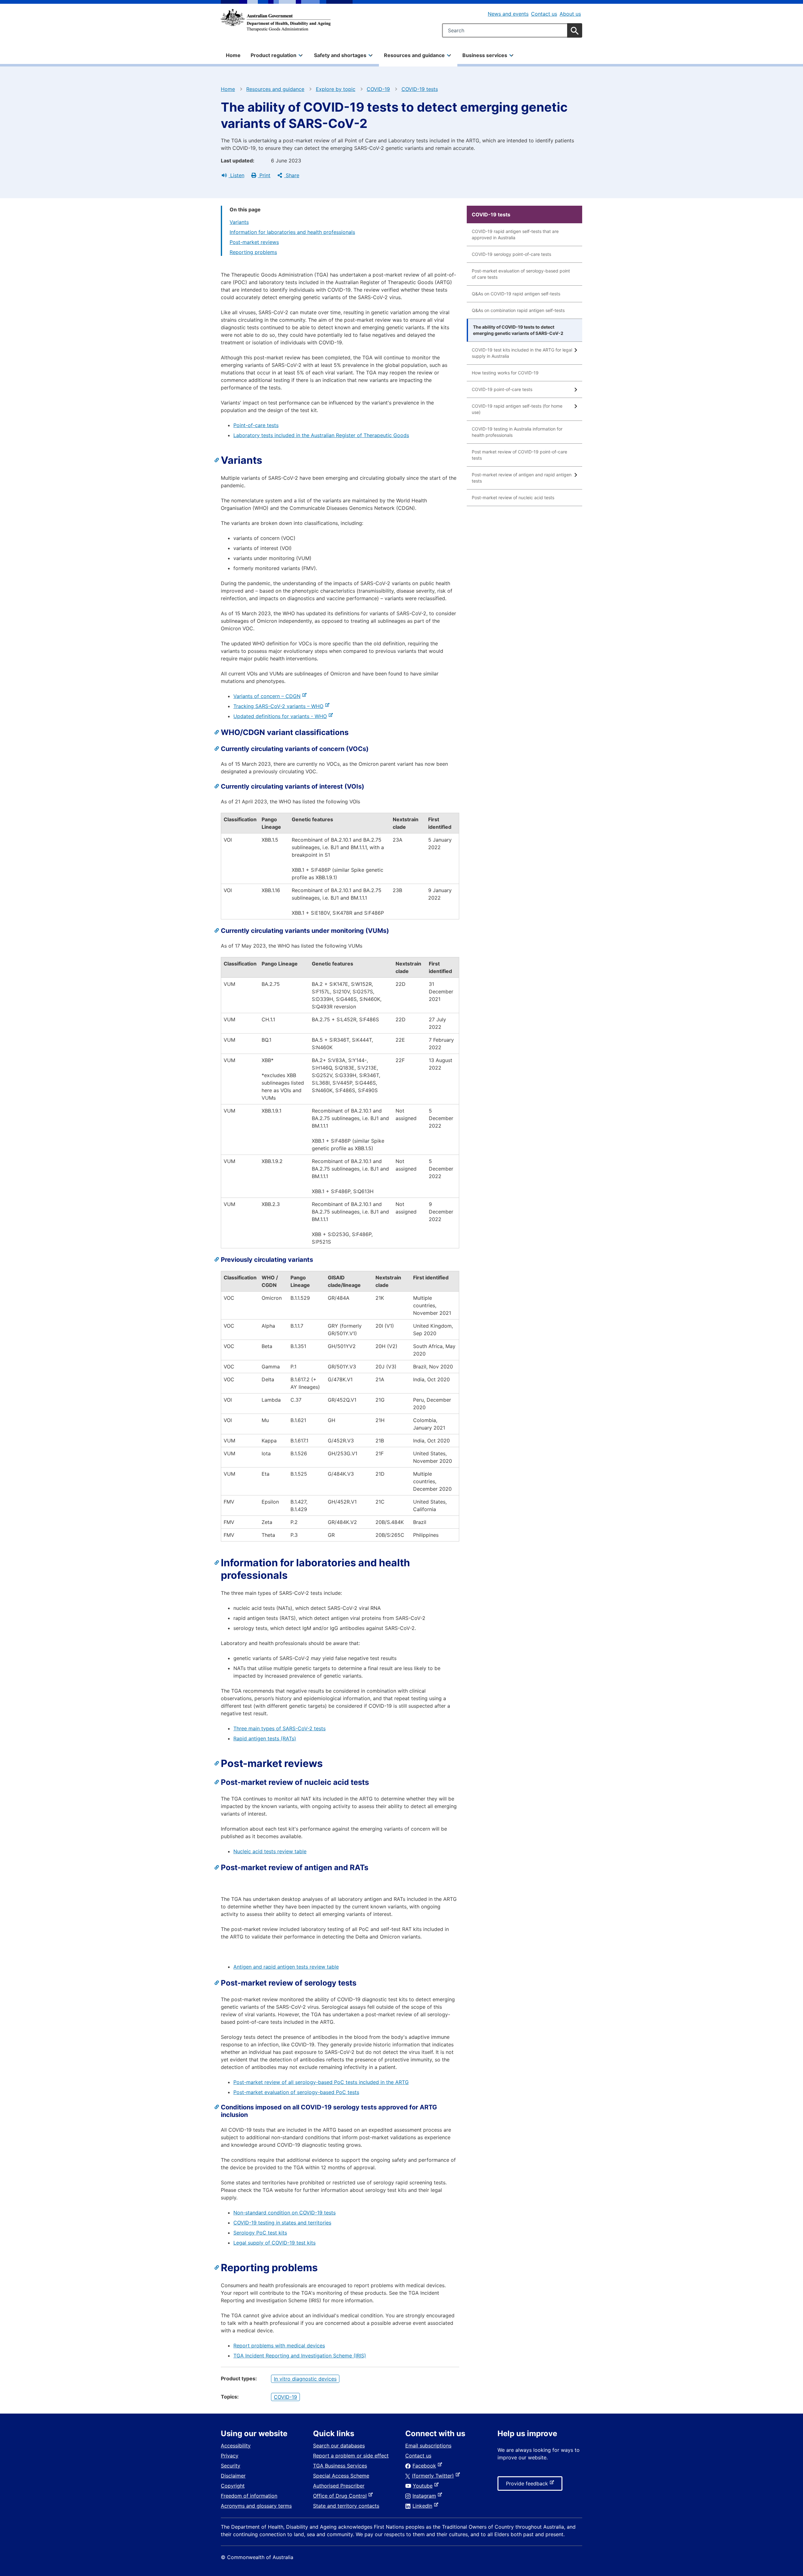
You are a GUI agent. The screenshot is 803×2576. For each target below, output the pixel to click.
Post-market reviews (254, 242)
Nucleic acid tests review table (270, 1851)
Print (264, 175)
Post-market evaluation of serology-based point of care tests (521, 274)
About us (570, 14)
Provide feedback (528, 2485)
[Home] (276, 20)
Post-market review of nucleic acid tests (513, 497)
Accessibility (236, 2446)
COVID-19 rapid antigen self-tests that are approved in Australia (515, 234)
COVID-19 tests (420, 89)
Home (233, 55)
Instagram (425, 2496)
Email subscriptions (428, 2446)
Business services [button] (485, 55)
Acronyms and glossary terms (256, 2506)
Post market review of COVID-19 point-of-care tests (519, 455)
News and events (508, 14)
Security (231, 2466)
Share (292, 175)
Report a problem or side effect (351, 2456)
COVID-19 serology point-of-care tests (511, 254)
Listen (237, 175)
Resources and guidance (275, 89)
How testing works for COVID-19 (505, 373)
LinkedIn (424, 2506)
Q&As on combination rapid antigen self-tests (518, 310)
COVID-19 (378, 89)
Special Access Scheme (341, 2476)
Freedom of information (249, 2496)
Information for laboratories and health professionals (292, 232)
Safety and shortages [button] (340, 55)
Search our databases (339, 2446)
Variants (239, 222)
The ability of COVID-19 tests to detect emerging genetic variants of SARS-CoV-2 (518, 330)
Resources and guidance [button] (414, 55)
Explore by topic (336, 89)
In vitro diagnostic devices (305, 2379)
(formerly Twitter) (434, 2476)
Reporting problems (253, 252)
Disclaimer (233, 2476)
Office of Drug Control (341, 2496)
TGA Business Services (340, 2466)
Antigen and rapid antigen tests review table (286, 1967)
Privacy (230, 2456)
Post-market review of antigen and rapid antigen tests (522, 478)
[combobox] (512, 30)
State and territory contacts (346, 2506)
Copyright (233, 2486)
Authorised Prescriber (339, 2486)
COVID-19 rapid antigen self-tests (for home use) (517, 409)
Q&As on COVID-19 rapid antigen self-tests (516, 294)
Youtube (424, 2486)
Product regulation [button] (274, 55)
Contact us (544, 14)
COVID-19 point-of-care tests (502, 389)
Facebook (425, 2466)
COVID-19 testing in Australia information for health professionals (517, 432)
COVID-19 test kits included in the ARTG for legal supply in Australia (522, 353)
